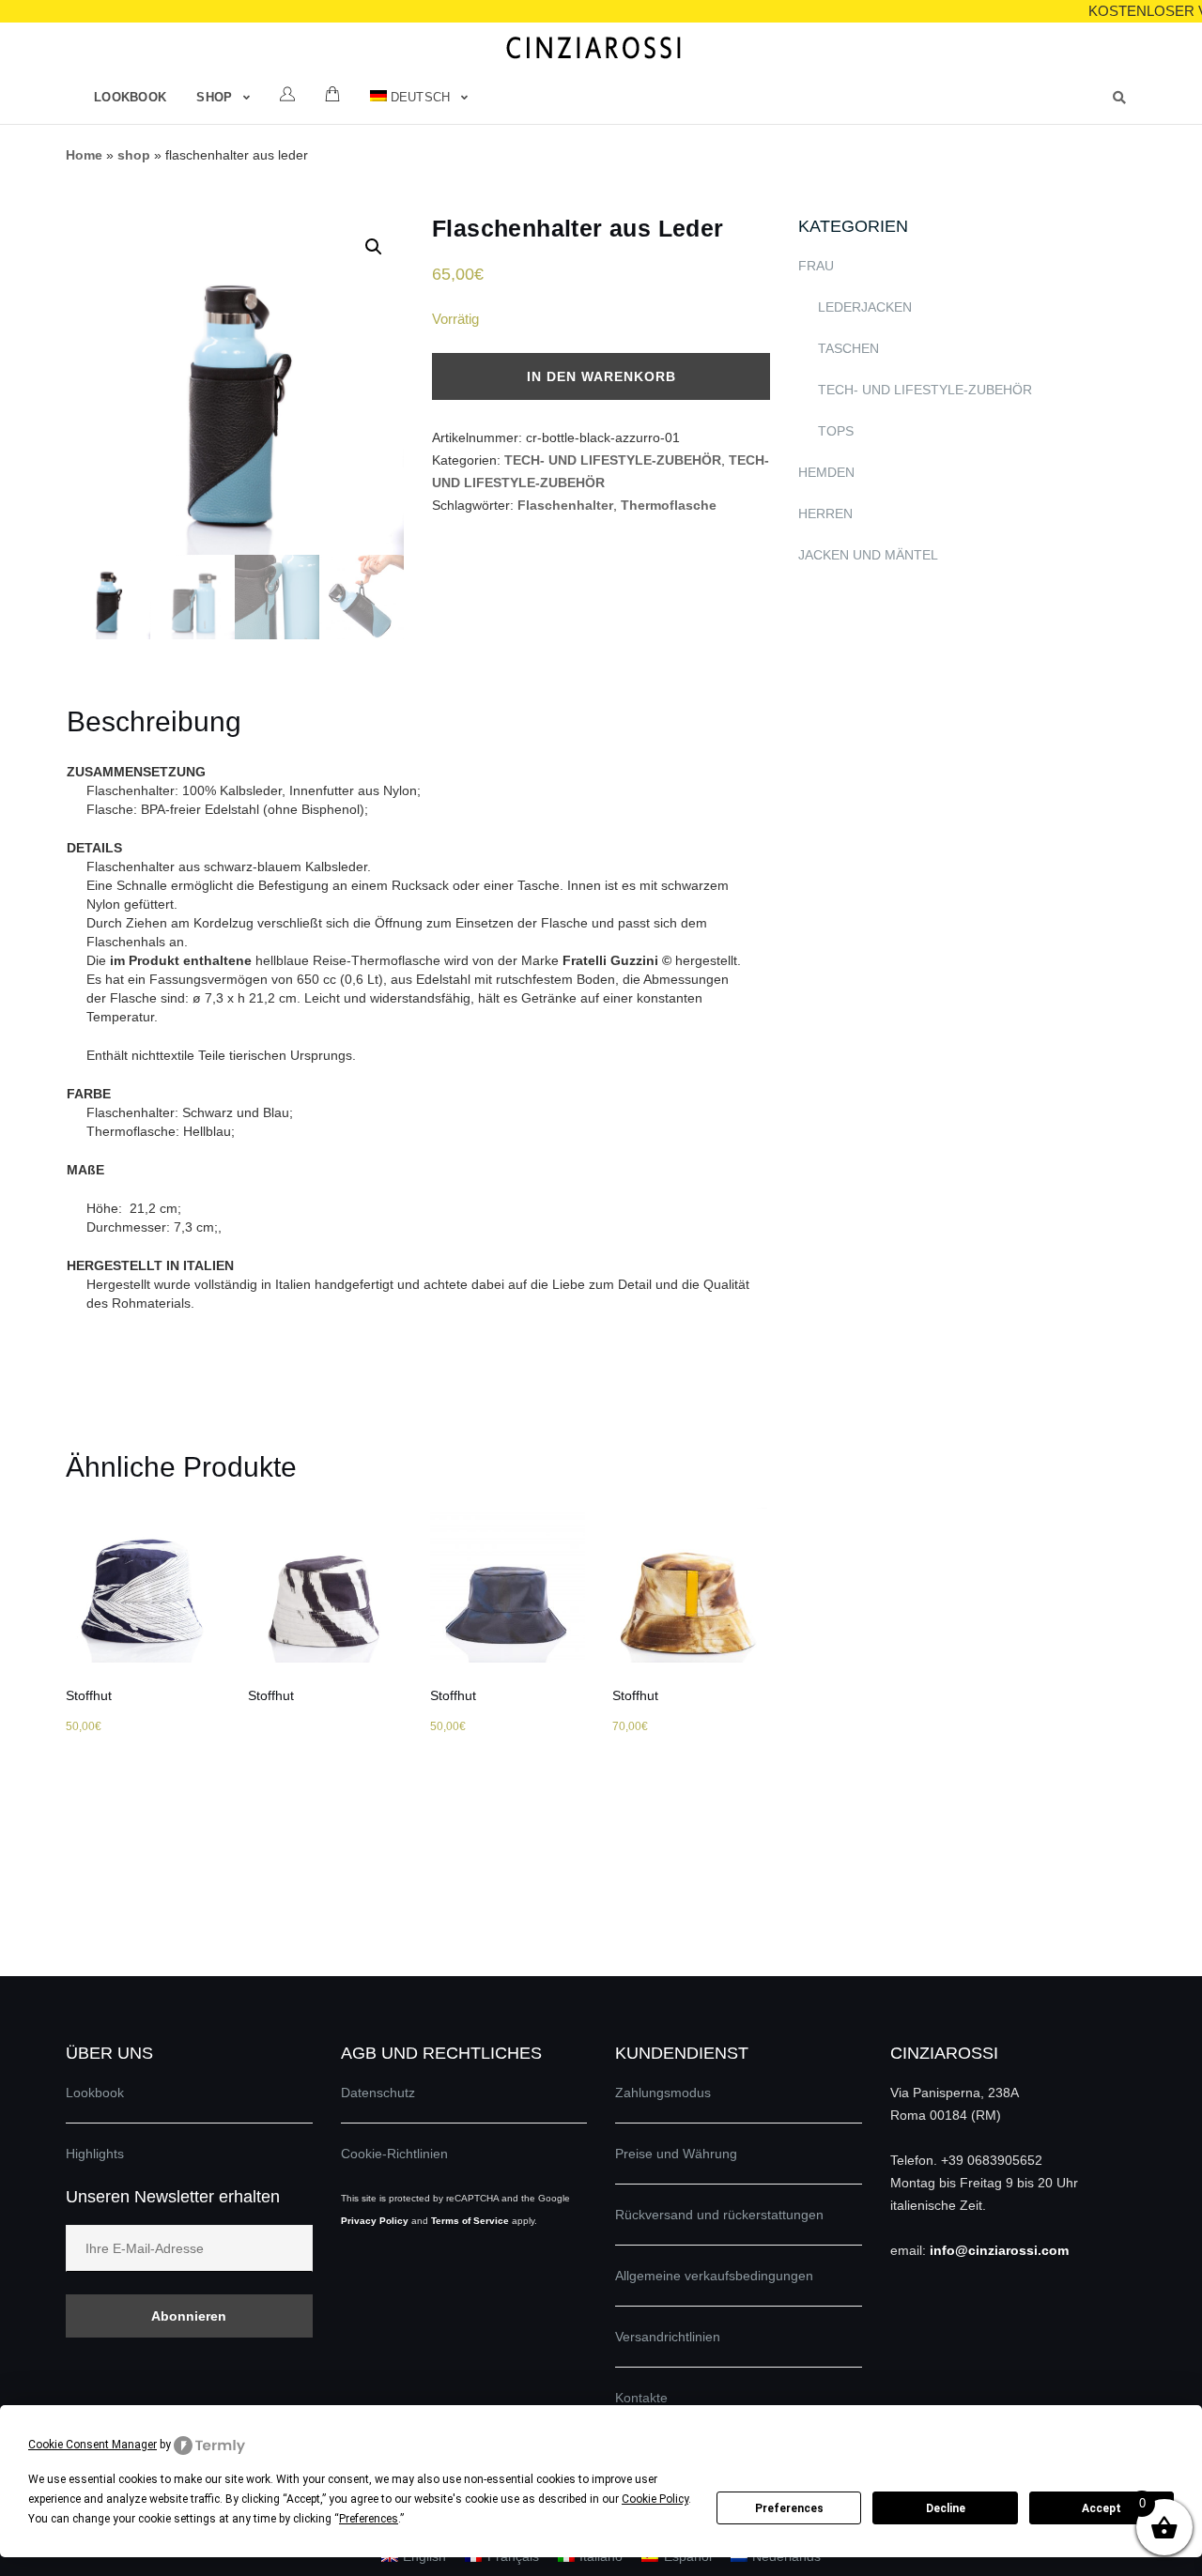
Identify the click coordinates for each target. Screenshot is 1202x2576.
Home (84, 155)
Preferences (789, 2508)
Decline (946, 2508)
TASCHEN (848, 348)
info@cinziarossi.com (999, 2250)
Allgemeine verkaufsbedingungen (714, 2276)
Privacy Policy (375, 2221)
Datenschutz (378, 2093)
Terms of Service (470, 2221)
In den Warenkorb (601, 376)
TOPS (836, 431)
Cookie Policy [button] (655, 2499)
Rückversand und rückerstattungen (719, 2215)
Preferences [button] (369, 2519)
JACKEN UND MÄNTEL (868, 555)
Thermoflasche (669, 505)
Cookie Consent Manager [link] (92, 2445)
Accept (1102, 2508)
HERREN (825, 514)
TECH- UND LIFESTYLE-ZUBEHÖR (613, 460)
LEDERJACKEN (865, 307)
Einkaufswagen (332, 94)
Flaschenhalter (565, 505)
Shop (214, 97)
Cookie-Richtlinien (394, 2154)
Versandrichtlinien (668, 2337)
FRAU (816, 266)
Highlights (95, 2154)
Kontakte (641, 2398)
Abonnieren (189, 2316)
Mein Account (287, 94)
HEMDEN (826, 472)
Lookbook (130, 97)
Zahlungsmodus (663, 2093)
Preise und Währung (676, 2154)
